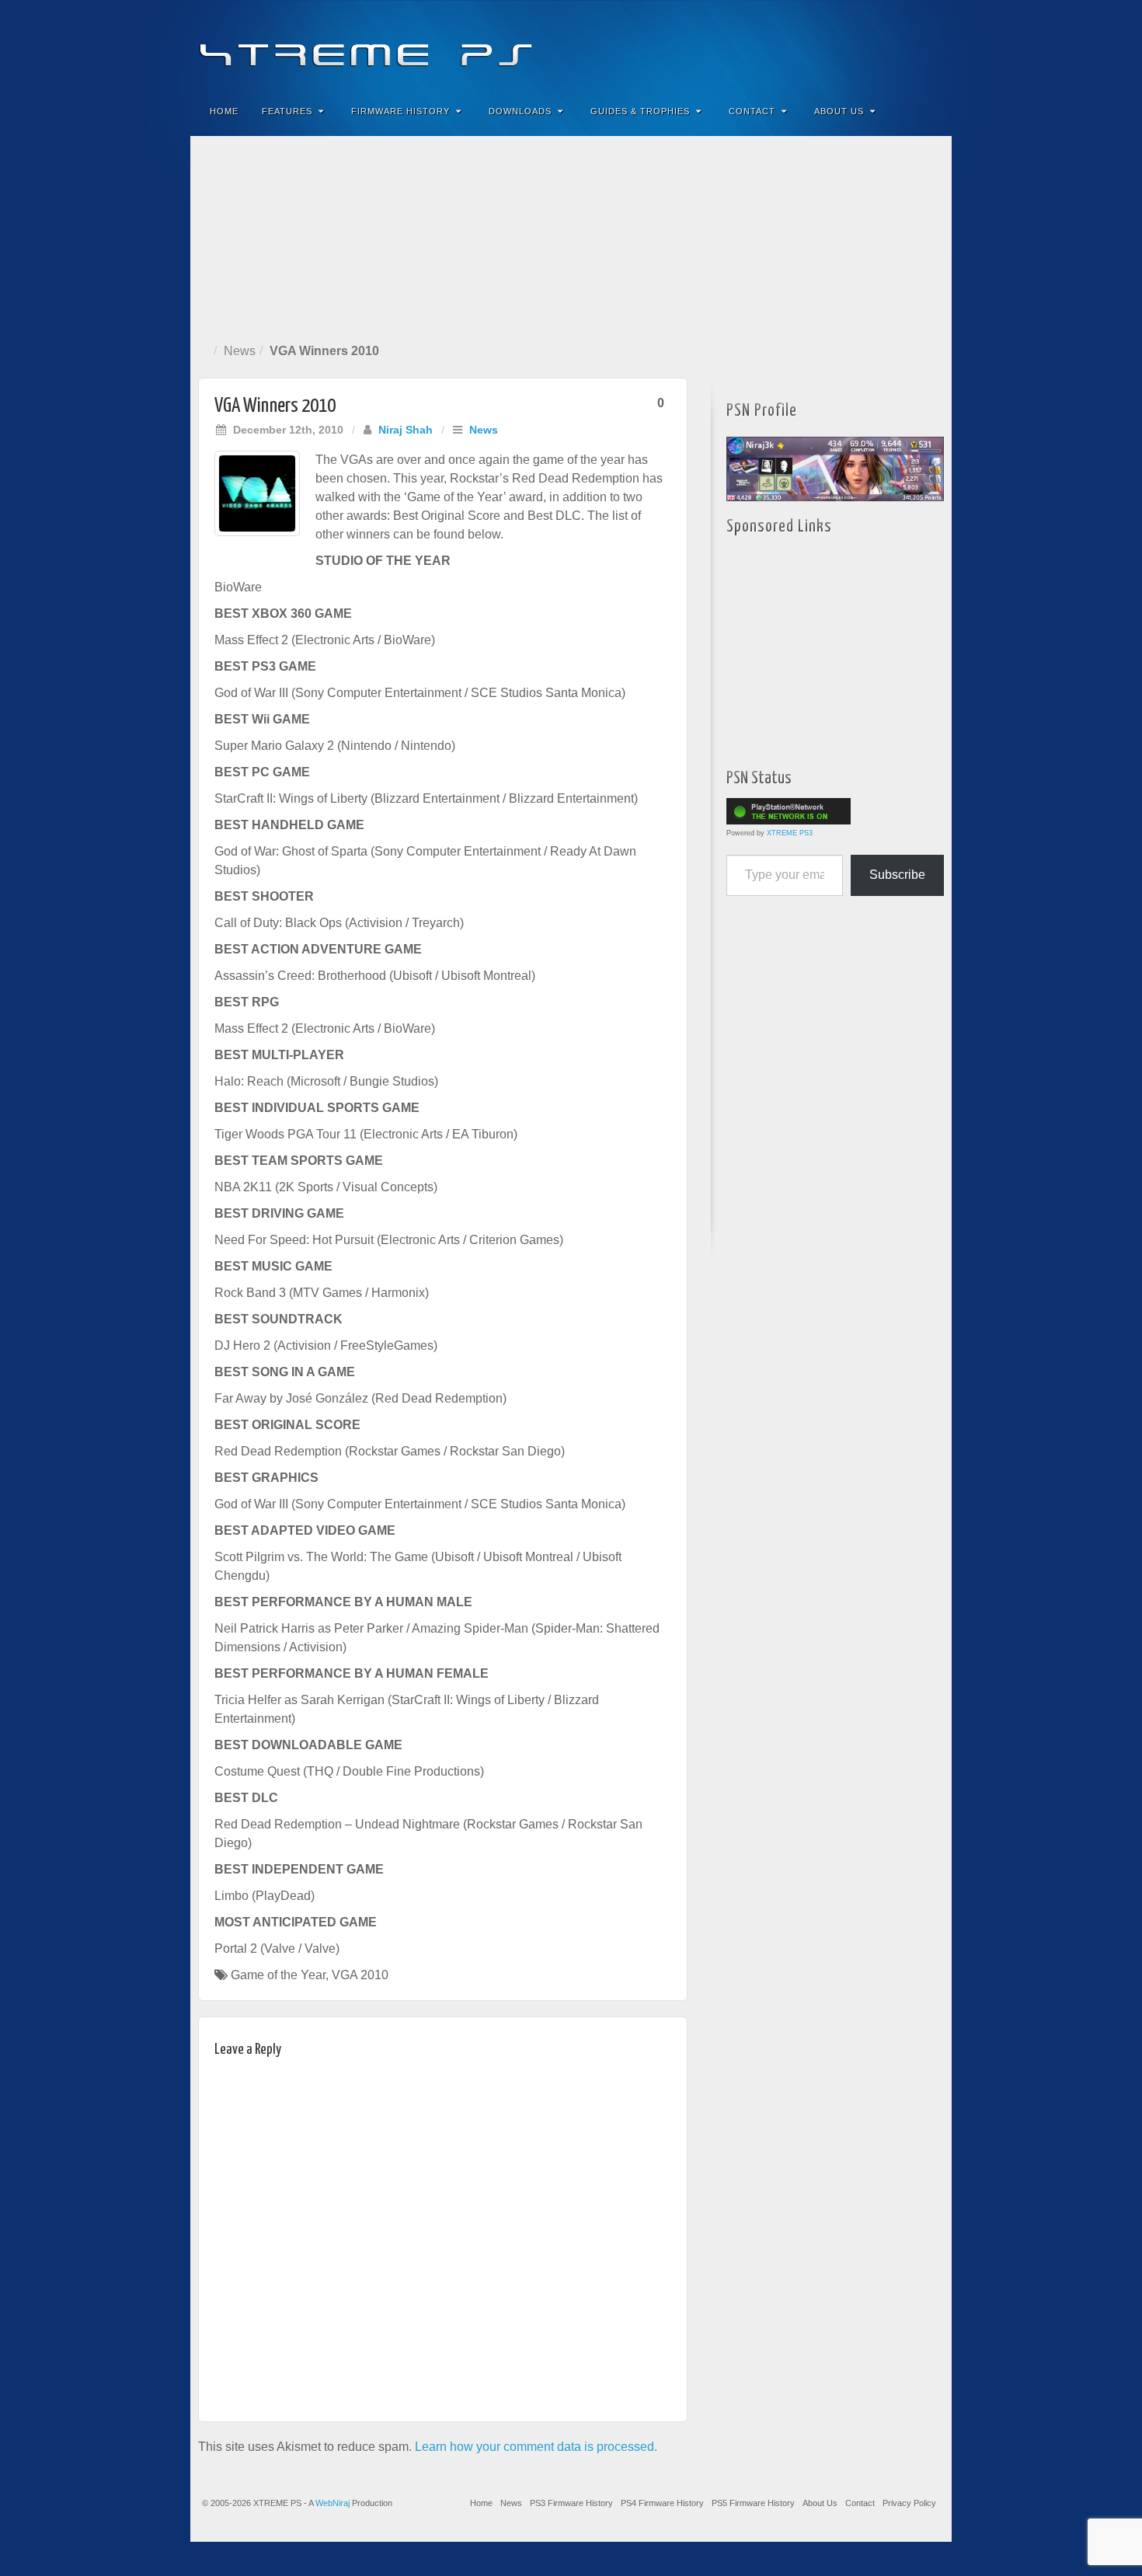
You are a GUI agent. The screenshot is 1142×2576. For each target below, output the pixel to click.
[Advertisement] (571, 236)
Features (287, 111)
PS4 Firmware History (662, 2503)
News (240, 351)
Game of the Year (278, 1975)
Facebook (825, 45)
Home (224, 111)
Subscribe (897, 875)
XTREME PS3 (790, 833)
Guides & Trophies (640, 111)
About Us (839, 111)
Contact (752, 111)
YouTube (909, 45)
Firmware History (400, 111)
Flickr (867, 45)
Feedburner (846, 45)
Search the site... (930, 111)
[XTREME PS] (571, 45)
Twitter (888, 45)
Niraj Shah (406, 430)
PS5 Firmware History (753, 2503)
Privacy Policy (909, 2503)
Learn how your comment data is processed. (536, 2447)
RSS (930, 45)
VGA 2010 (360, 1975)
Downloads (520, 111)
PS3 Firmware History (571, 2503)
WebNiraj (333, 2503)
